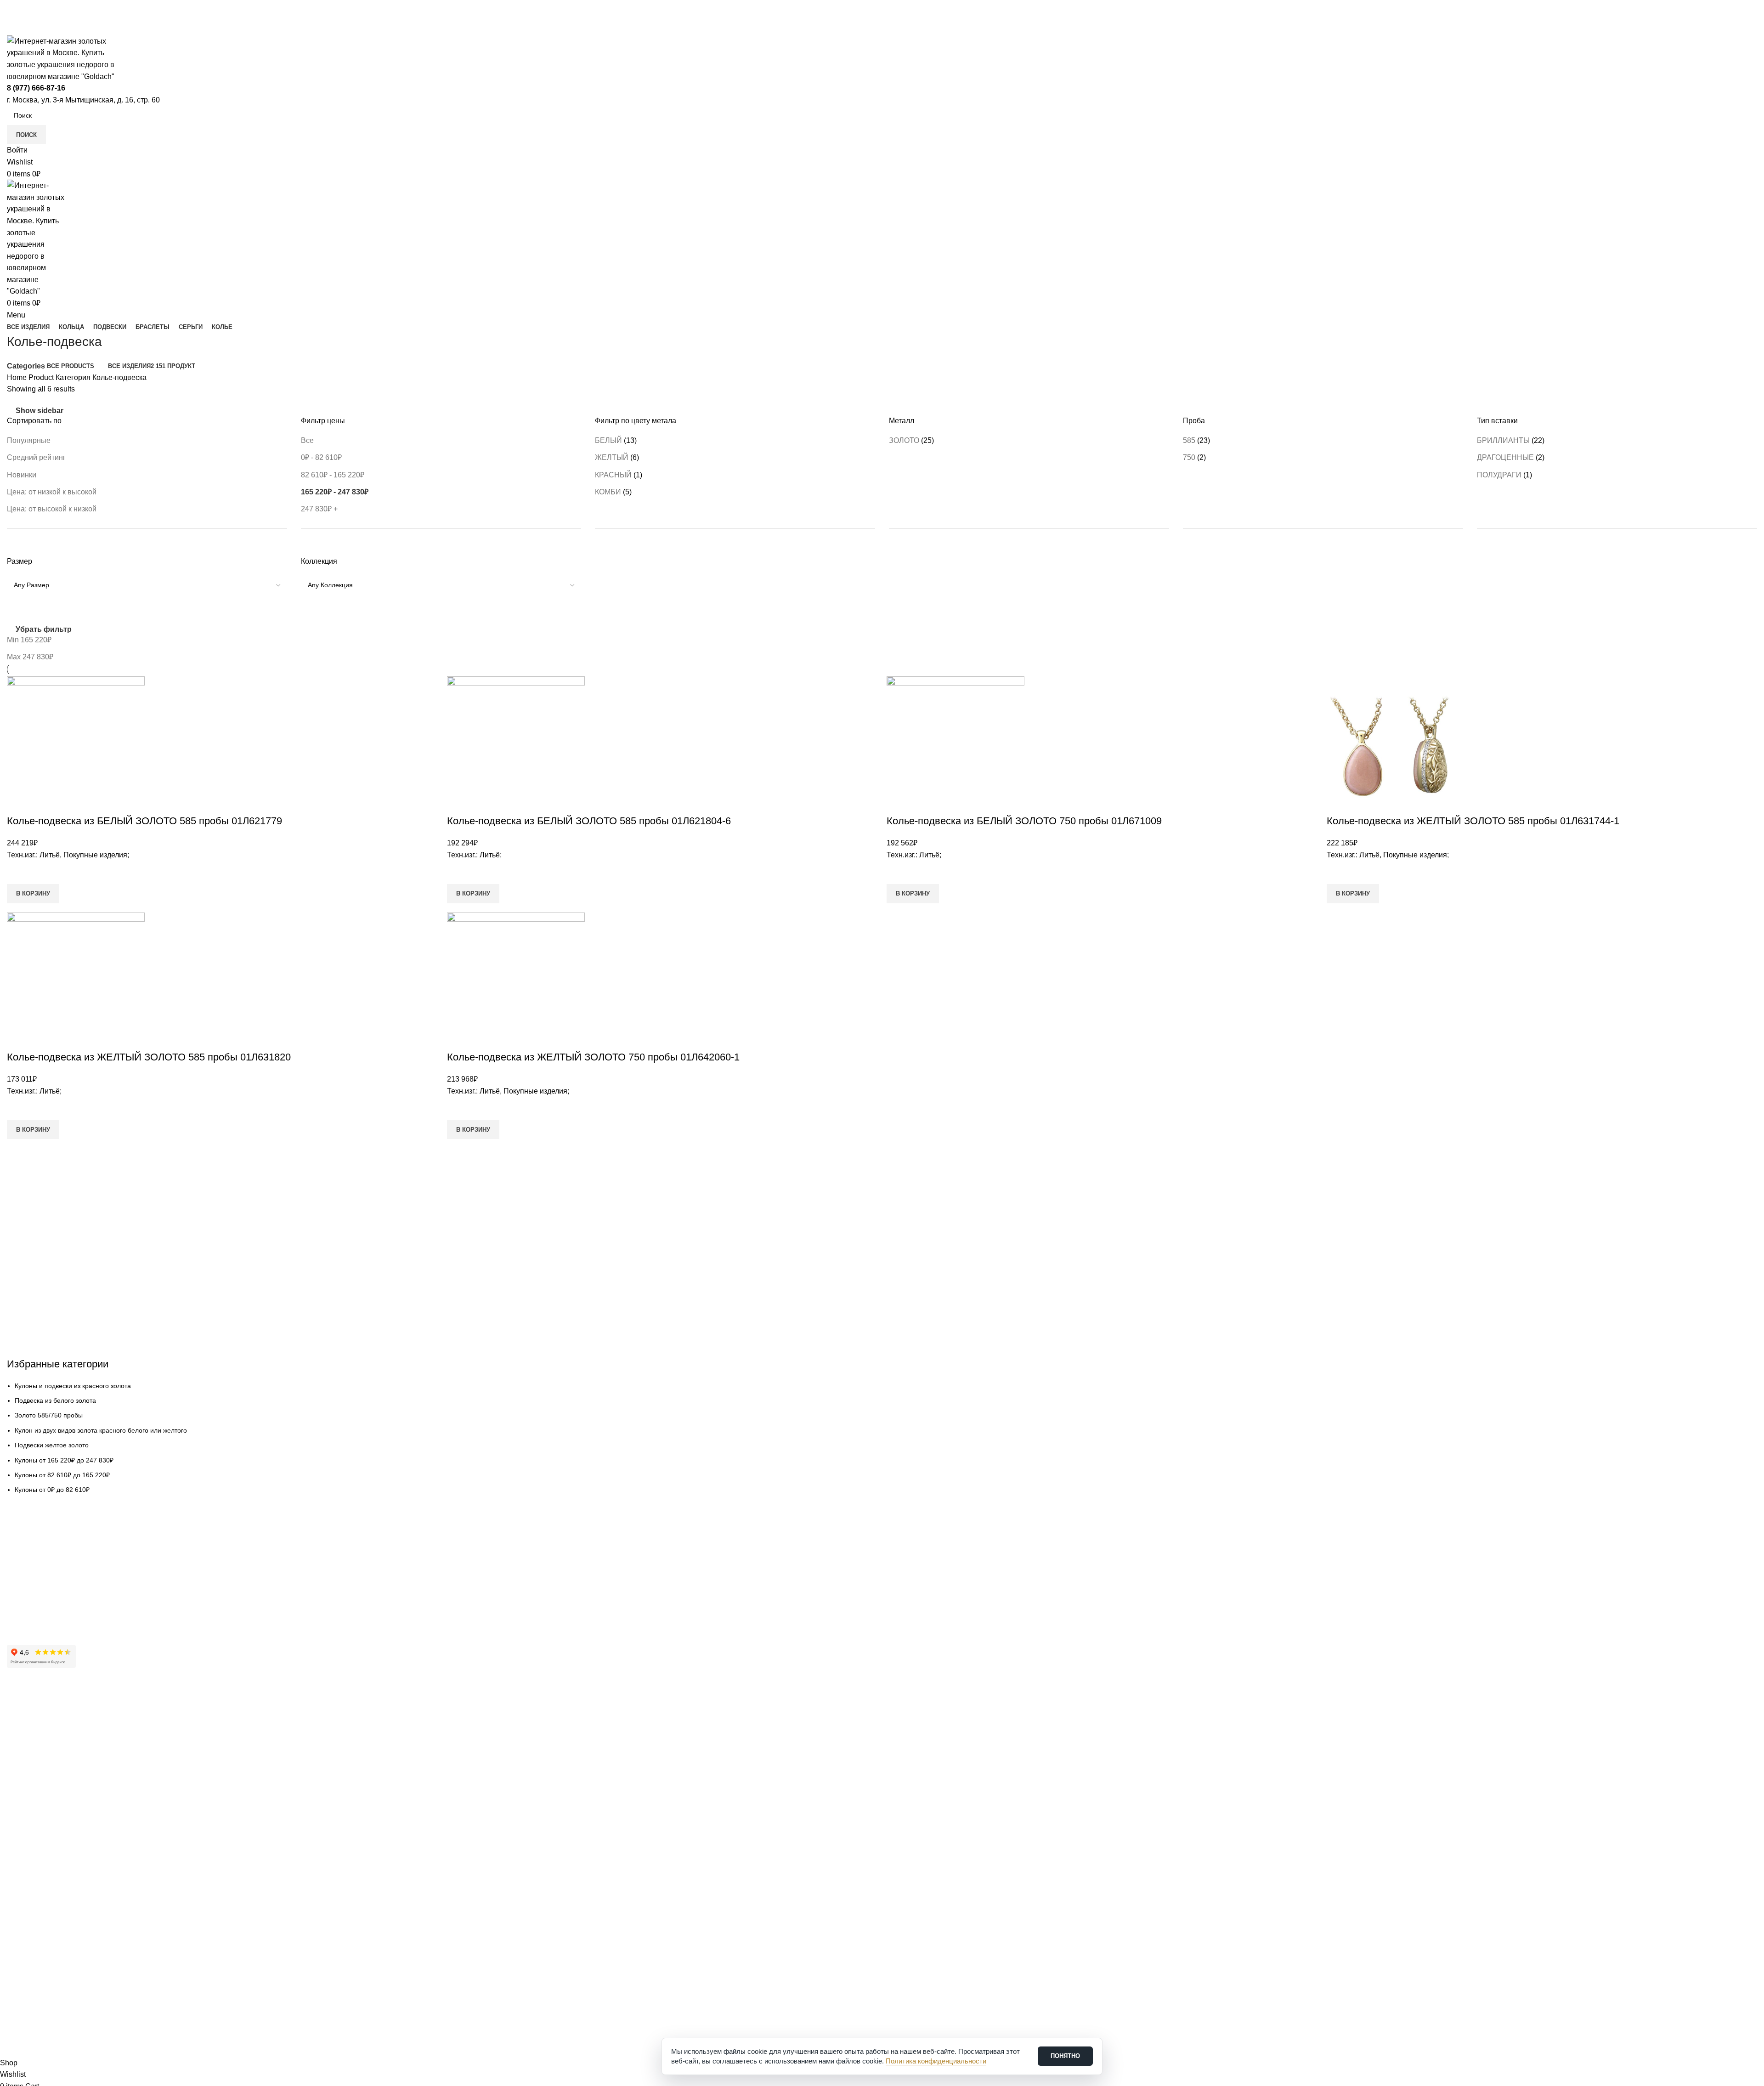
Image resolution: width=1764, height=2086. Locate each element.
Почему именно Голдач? (44, 1703)
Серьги (17, 1883)
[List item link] (882, 1029)
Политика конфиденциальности (55, 1797)
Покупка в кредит (33, 1582)
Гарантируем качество (41, 1536)
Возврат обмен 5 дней (40, 1567)
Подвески (21, 1852)
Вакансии (21, 1766)
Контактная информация (45, 1734)
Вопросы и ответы (34, 1598)
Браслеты (22, 1867)
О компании (25, 1718)
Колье (16, 1899)
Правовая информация (42, 1781)
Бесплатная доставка (39, 1551)
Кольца (18, 1836)
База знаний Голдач (37, 1614)
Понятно (1065, 2056)
